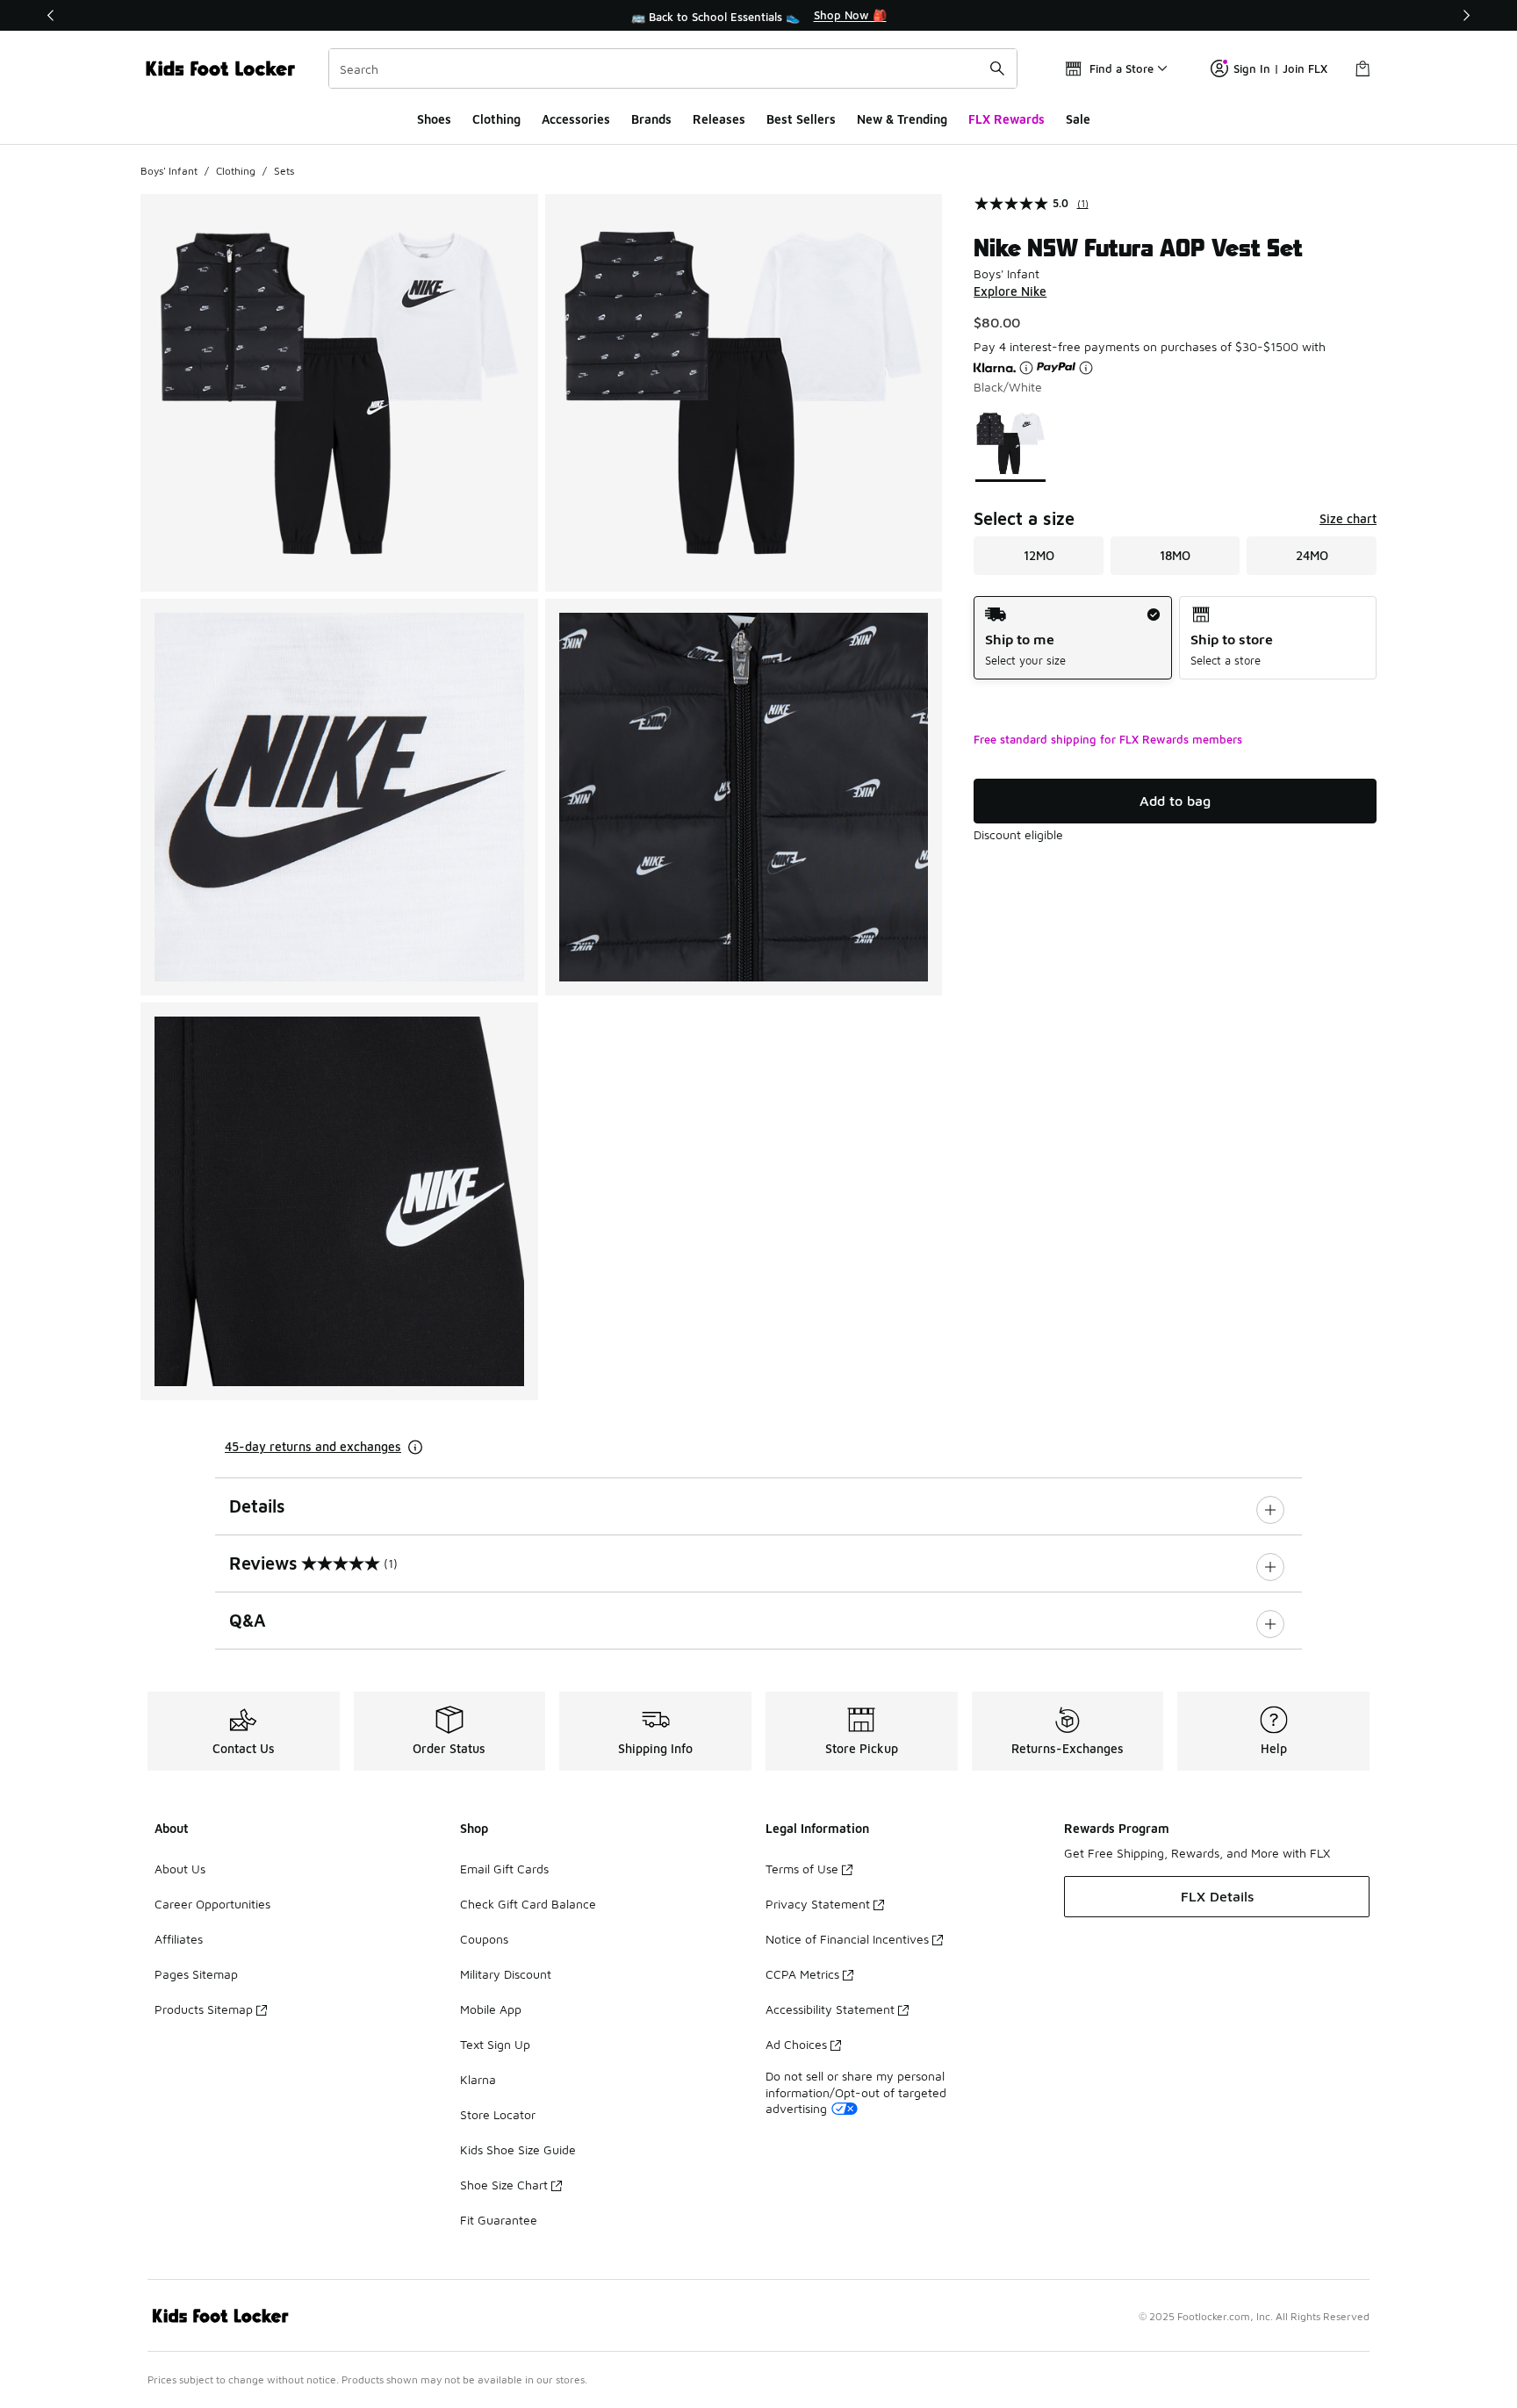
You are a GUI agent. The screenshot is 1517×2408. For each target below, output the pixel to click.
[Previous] (51, 15)
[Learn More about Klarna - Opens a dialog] (1026, 368)
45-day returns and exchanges (313, 1446)
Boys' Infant (169, 171)
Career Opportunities (212, 1904)
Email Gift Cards (504, 1869)
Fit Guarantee (499, 2220)
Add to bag (1175, 801)
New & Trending (902, 119)
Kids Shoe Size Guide (518, 2149)
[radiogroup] (1175, 638)
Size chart (1348, 518)
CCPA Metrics (802, 1974)
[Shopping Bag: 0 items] (1362, 68)
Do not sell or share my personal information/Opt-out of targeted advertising (856, 2092)
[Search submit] (997, 68)
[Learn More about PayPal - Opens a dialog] (1086, 368)
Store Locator (498, 2114)
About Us (180, 1869)
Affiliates (179, 1939)
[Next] (1466, 15)
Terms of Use (802, 1869)
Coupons (484, 1939)
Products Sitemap (204, 2009)
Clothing (496, 119)
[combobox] (673, 68)
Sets (284, 171)
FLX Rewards (1007, 119)
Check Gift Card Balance (528, 1904)
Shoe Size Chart (504, 2185)
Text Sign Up (495, 2044)
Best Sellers (801, 119)
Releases (719, 119)
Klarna (478, 2079)
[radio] (1072, 638)
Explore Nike (1010, 291)
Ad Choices (796, 2044)
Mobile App (491, 2009)
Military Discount (506, 1974)
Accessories (576, 119)
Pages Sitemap (196, 1974)
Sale (1078, 119)
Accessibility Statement (830, 2009)
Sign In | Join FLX (1280, 68)
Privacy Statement (818, 1904)
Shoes (434, 119)
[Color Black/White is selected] (1011, 444)
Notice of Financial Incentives (847, 1939)
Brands (651, 119)
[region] (758, 16)
